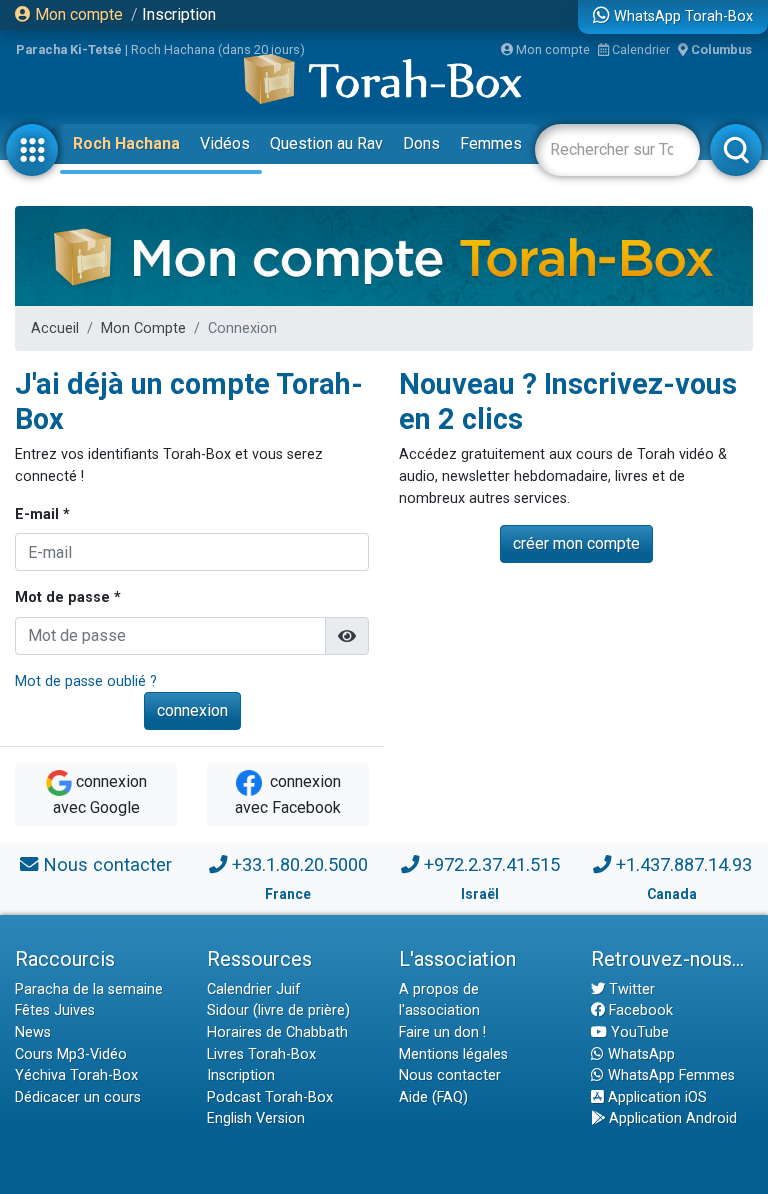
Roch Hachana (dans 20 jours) (218, 49)
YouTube (638, 1032)
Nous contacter (107, 864)
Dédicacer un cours (78, 1097)
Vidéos (225, 143)
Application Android (671, 1118)
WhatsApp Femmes (669, 1075)
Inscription (179, 14)
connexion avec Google (100, 795)
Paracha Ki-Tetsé (69, 49)
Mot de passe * (68, 597)
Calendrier (639, 49)
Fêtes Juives (55, 1010)
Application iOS (655, 1097)
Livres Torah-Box (261, 1054)
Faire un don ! (442, 1032)
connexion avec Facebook (288, 795)
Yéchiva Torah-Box (76, 1075)
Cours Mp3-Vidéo (71, 1054)
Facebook (639, 1010)
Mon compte (77, 14)
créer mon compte (576, 543)
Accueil (55, 328)
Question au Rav (326, 143)
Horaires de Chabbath (277, 1032)
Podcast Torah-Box (270, 1097)
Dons (421, 143)
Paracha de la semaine (89, 989)
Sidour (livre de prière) (278, 1010)
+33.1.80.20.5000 (300, 864)
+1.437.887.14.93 (684, 864)
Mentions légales (453, 1054)
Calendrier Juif (254, 989)
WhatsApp (639, 1054)
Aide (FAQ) (433, 1097)
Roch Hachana (126, 143)
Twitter (630, 989)
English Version (256, 1118)
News (33, 1032)
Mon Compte (143, 328)
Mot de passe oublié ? (86, 681)
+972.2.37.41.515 (492, 864)
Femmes (491, 143)
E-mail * (42, 514)
